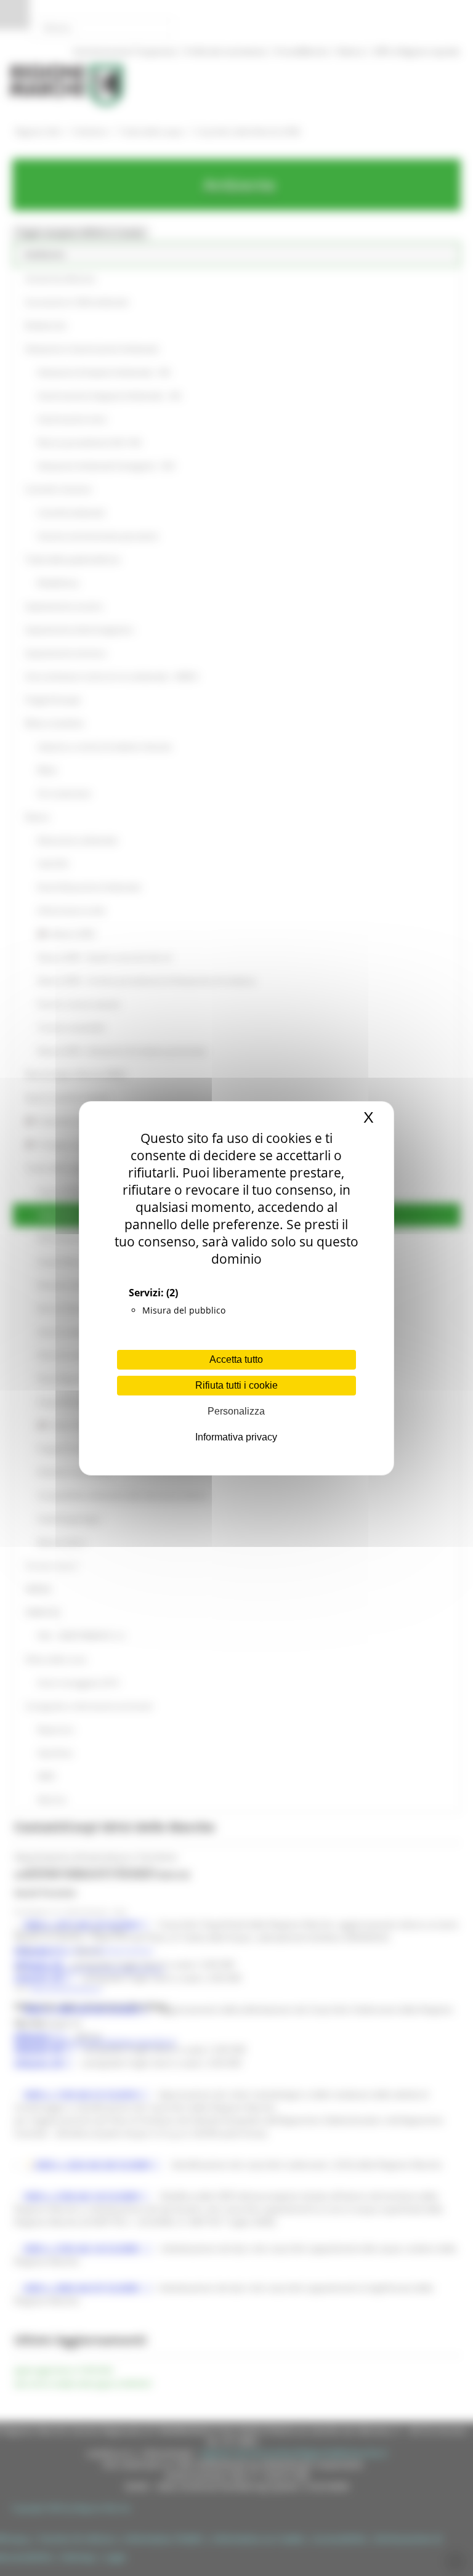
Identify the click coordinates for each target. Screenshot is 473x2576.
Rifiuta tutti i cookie (236, 1385)
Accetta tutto (236, 1359)
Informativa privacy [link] (236, 1437)
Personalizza (236, 1411)
